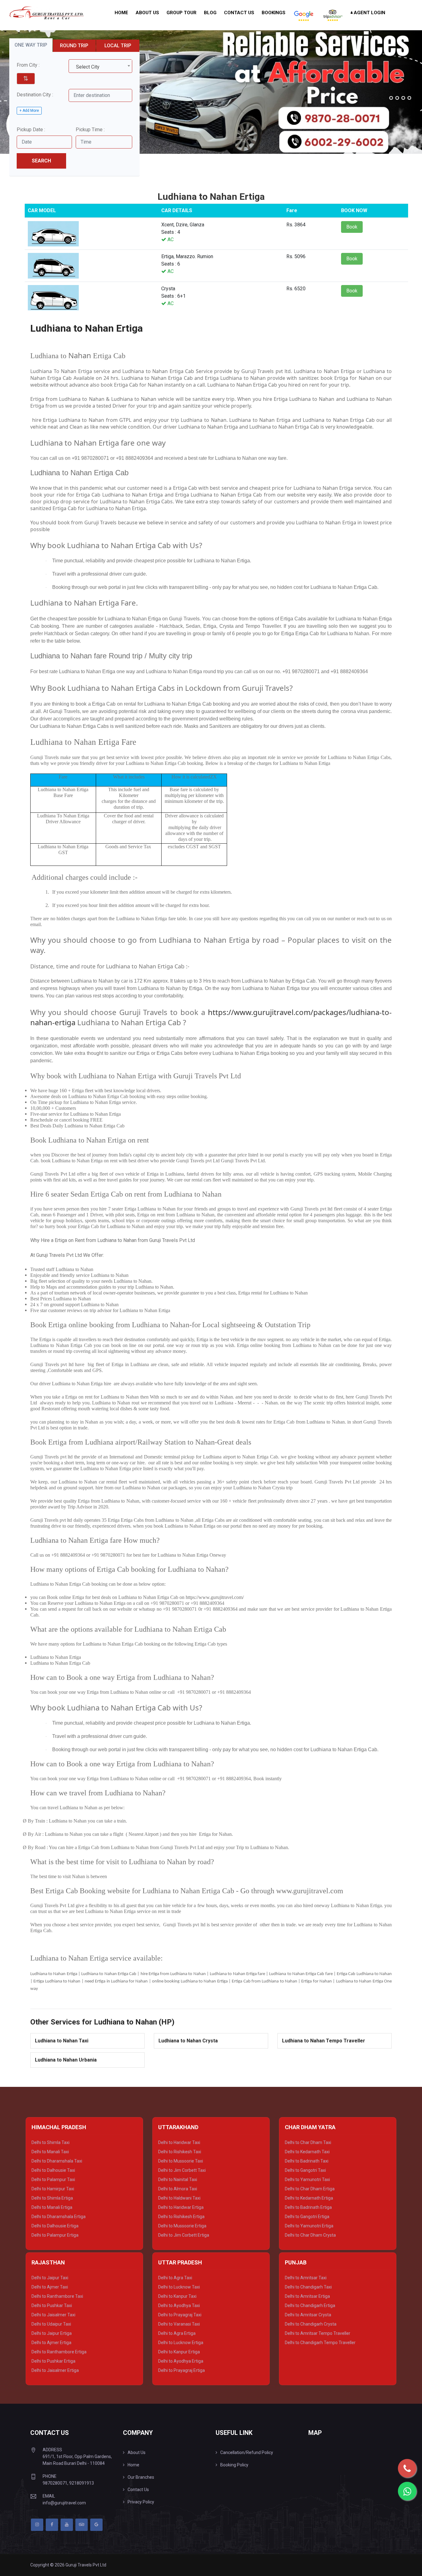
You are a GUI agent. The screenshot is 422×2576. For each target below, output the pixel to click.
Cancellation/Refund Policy (247, 2452)
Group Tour (181, 13)
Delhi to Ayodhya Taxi (179, 2305)
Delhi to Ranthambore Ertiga (59, 2352)
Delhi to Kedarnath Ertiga (309, 2198)
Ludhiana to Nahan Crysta (188, 2041)
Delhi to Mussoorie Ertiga (182, 2226)
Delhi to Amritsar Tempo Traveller (318, 2333)
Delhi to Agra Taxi (175, 2278)
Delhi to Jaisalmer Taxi (53, 2315)
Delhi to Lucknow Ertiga (181, 2343)
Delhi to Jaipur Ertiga (52, 2333)
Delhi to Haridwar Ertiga (181, 2207)
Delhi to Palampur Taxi (53, 2180)
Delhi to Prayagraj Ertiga (181, 2370)
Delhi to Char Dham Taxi (308, 2142)
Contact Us (239, 13)
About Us (147, 13)
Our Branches (141, 2477)
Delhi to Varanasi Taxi (179, 2324)
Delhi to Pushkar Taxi (52, 2305)
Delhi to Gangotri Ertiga (307, 2217)
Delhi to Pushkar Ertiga (53, 2361)
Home (121, 13)
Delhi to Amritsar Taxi (306, 2278)
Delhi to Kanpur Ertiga (179, 2352)
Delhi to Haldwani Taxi (179, 2198)
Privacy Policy (141, 2502)
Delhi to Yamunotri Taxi (307, 2180)
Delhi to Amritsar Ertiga (307, 2296)
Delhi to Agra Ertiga (177, 2333)
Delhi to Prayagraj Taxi (180, 2315)
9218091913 (82, 2483)
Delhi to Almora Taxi (178, 2189)
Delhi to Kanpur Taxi (177, 2296)
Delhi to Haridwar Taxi (179, 2142)
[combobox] (100, 66)
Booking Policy (234, 2465)
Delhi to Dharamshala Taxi (57, 2161)
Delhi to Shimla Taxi (51, 2142)
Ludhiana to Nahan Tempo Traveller (324, 2041)
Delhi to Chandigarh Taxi (308, 2287)
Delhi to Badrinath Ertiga (308, 2207)
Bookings (274, 13)
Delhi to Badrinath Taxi (307, 2161)
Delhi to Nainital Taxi (178, 2180)
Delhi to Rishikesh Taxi (180, 2152)
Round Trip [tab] (74, 46)
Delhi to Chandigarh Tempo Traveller (320, 2343)
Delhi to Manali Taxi (50, 2152)
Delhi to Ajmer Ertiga (51, 2343)
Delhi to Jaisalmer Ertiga (55, 2370)
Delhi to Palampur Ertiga (55, 2235)
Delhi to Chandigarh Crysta (311, 2324)
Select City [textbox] (88, 67)
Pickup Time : (90, 130)
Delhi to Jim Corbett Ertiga (184, 2235)
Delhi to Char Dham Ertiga (310, 2189)
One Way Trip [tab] (31, 45)
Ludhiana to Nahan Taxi (62, 2041)
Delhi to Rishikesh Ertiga (181, 2217)
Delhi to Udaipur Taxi (51, 2324)
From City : (28, 65)
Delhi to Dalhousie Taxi (53, 2170)
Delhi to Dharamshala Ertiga (59, 2217)
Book (352, 227)
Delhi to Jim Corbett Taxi (182, 2170)
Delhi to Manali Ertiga (52, 2207)
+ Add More (29, 111)
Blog (210, 13)
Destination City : (35, 95)
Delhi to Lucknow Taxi (179, 2287)
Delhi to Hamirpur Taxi (53, 2189)
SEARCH (41, 161)
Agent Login (369, 13)
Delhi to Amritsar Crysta (308, 2315)
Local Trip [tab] (118, 46)
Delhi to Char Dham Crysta (310, 2235)
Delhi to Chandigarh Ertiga (310, 2305)
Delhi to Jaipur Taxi (50, 2278)
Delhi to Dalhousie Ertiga (55, 2226)
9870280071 (55, 2483)
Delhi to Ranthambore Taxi (57, 2296)
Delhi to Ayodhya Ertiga (181, 2361)
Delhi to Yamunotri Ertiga (309, 2226)
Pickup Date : (31, 130)
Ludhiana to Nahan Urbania (66, 2060)
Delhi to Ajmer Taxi (50, 2287)
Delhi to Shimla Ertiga (52, 2198)
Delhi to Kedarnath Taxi (307, 2152)
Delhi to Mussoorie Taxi (181, 2161)
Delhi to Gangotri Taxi (305, 2170)
